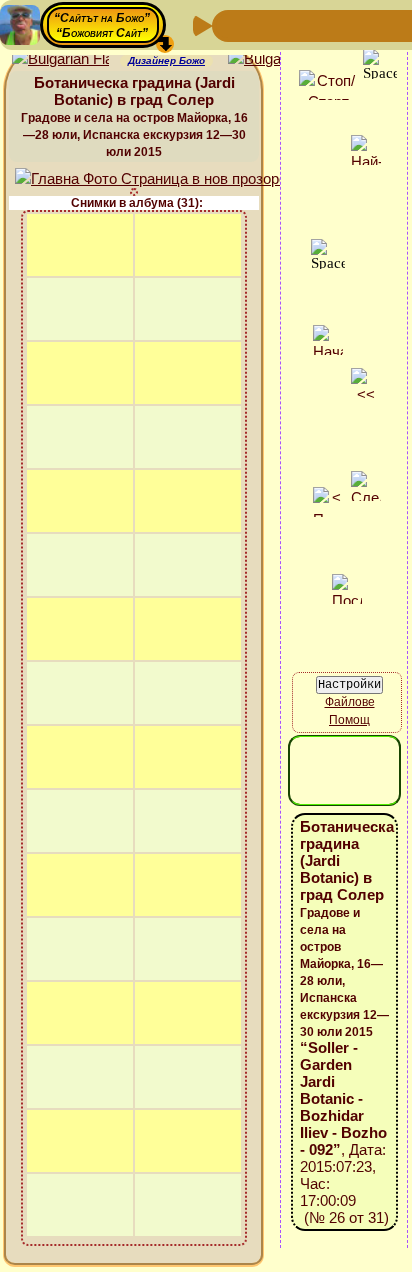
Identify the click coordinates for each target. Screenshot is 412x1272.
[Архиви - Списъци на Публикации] (294, 24)
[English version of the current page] (60, 59)
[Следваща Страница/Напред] (262, 24)
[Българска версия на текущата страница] (276, 59)
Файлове (350, 702)
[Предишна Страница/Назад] (230, 24)
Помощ (349, 720)
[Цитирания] (326, 24)
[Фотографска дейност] (390, 24)
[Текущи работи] (358, 24)
